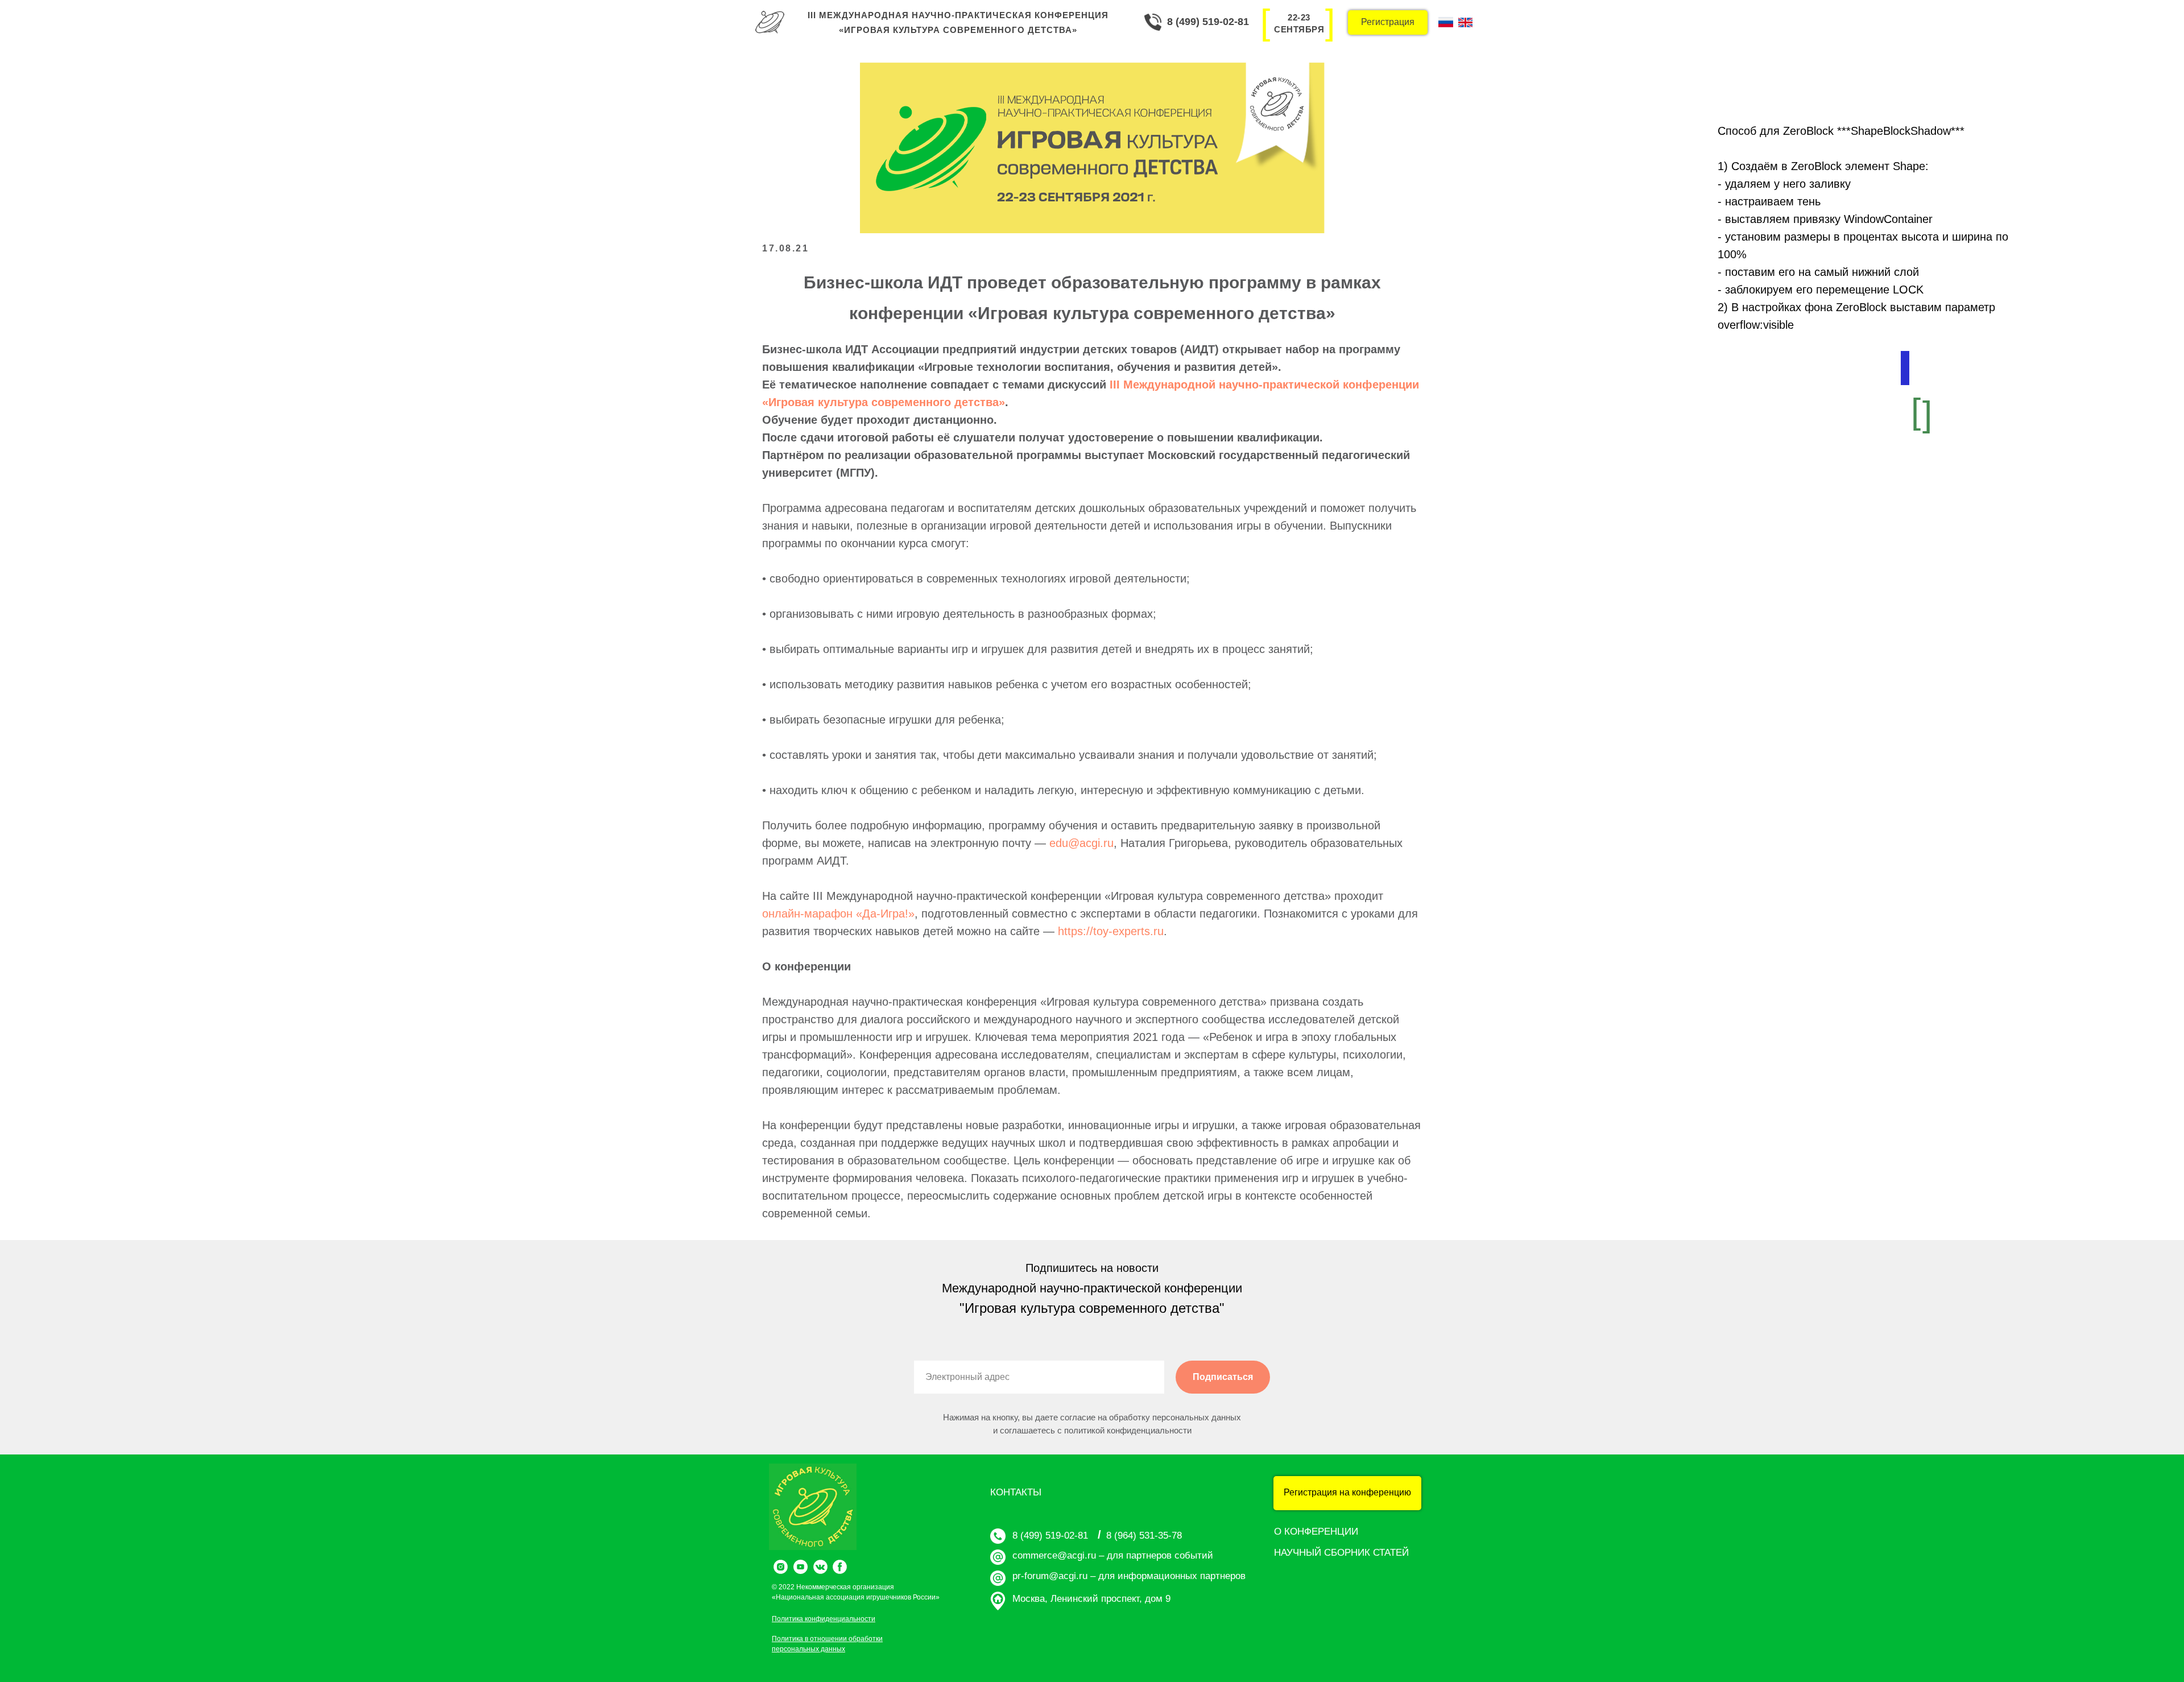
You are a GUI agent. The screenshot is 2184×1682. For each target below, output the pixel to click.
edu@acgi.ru (1081, 843)
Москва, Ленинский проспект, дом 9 (1091, 1599)
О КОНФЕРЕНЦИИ (1316, 1532)
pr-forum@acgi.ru (1050, 1576)
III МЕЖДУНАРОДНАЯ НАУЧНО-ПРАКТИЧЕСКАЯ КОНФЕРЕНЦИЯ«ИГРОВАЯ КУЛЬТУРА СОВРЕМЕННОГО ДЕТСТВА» (958, 22)
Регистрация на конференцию (1347, 1492)
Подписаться (1223, 1377)
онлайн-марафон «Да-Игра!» (838, 914)
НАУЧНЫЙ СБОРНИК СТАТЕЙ (1341, 1553)
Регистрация (1388, 22)
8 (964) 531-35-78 (1144, 1536)
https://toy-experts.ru (1111, 931)
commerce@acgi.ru (1054, 1555)
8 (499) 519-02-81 (1208, 22)
